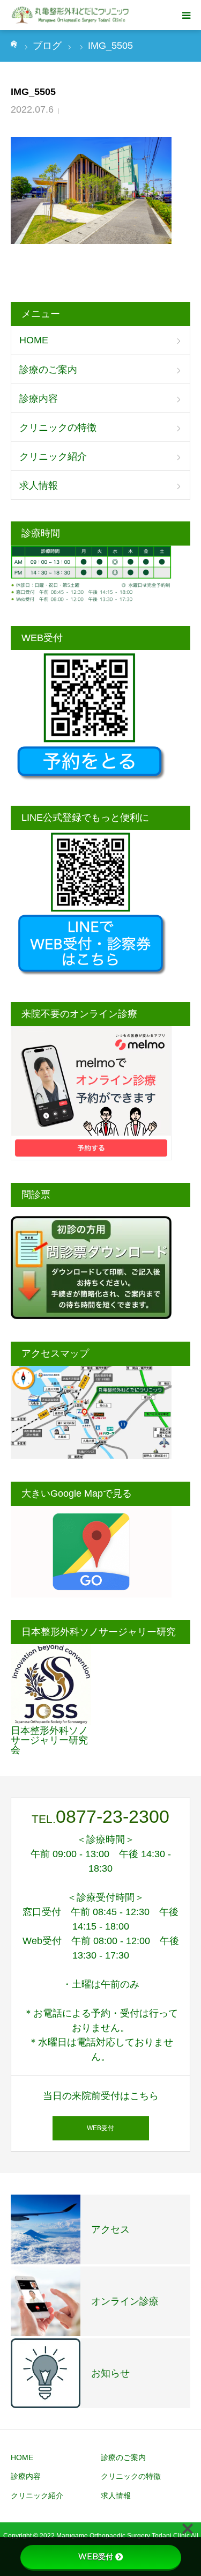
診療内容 (39, 399)
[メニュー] (186, 15)
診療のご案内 (48, 370)
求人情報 (39, 485)
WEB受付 (100, 2128)
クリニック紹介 (53, 457)
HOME (34, 340)
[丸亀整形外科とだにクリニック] (71, 15)
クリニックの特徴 (58, 428)
